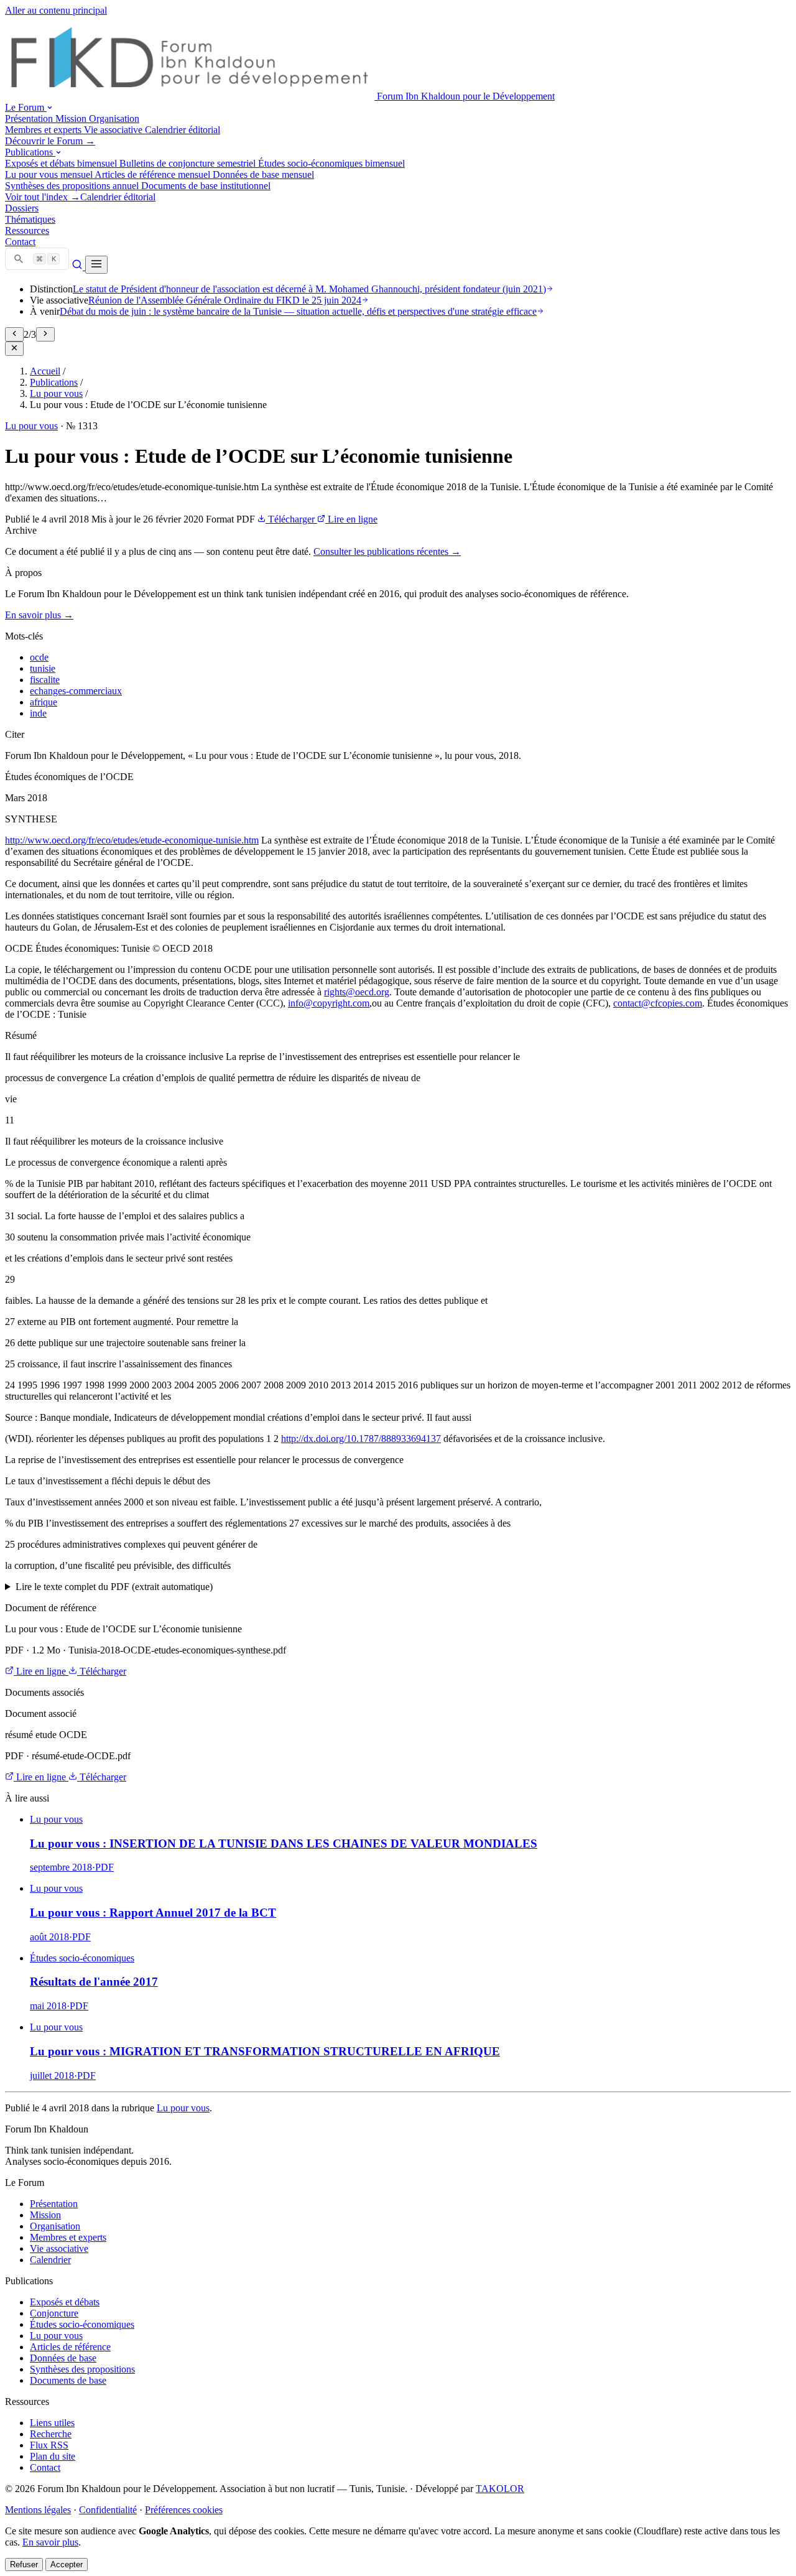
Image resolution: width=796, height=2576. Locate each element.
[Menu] (96, 265)
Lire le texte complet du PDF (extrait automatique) (114, 1587)
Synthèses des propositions (82, 2369)
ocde (39, 657)
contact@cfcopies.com (658, 1003)
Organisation (55, 2226)
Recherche (51, 2434)
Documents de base (68, 2380)
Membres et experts (68, 2237)
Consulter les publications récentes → (387, 551)
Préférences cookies (184, 2510)
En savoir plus (50, 2542)
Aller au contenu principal (56, 10)
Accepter (67, 2564)
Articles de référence (70, 2347)
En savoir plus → (39, 615)
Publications (54, 382)
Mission (45, 2215)
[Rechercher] (78, 267)
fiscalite (45, 680)
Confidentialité (108, 2510)
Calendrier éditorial (118, 197)
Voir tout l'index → (43, 197)
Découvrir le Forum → (50, 141)
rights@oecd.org (357, 992)
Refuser (24, 2564)
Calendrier (50, 2260)
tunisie (43, 668)
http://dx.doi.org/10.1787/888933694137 (361, 1439)
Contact (45, 2467)
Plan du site (53, 2456)
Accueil (45, 371)
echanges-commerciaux (76, 691)
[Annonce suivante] (45, 334)
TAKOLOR (500, 2489)
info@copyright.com (329, 1003)
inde (38, 713)
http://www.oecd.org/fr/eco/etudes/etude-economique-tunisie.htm (132, 840)
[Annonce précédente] (14, 334)
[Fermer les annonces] (14, 349)
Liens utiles (52, 2423)
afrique (44, 702)
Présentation (54, 2204)
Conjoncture (54, 2313)
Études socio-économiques (82, 2324)
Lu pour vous (56, 393)
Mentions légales (38, 2510)
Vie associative (59, 2248)
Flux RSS (49, 2445)
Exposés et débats (65, 2302)
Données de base (63, 2358)
